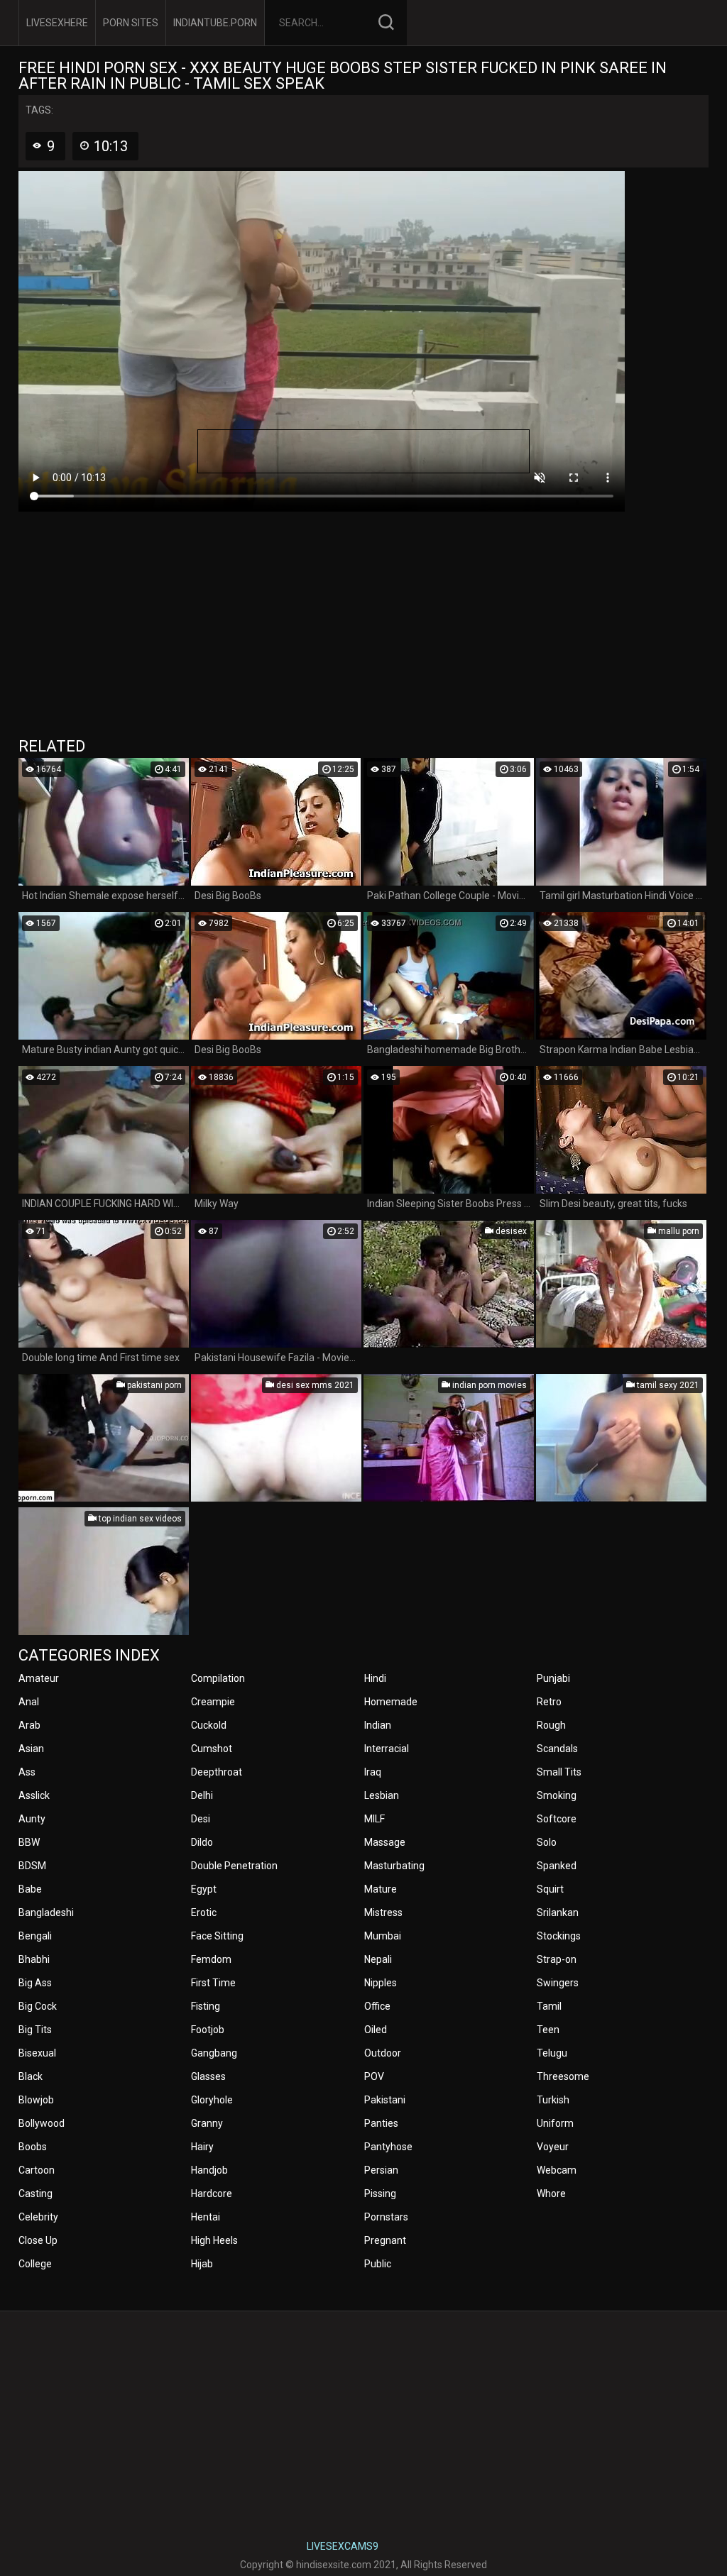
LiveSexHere (57, 23)
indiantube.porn (215, 23)
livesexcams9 (343, 2546)
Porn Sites (131, 23)
